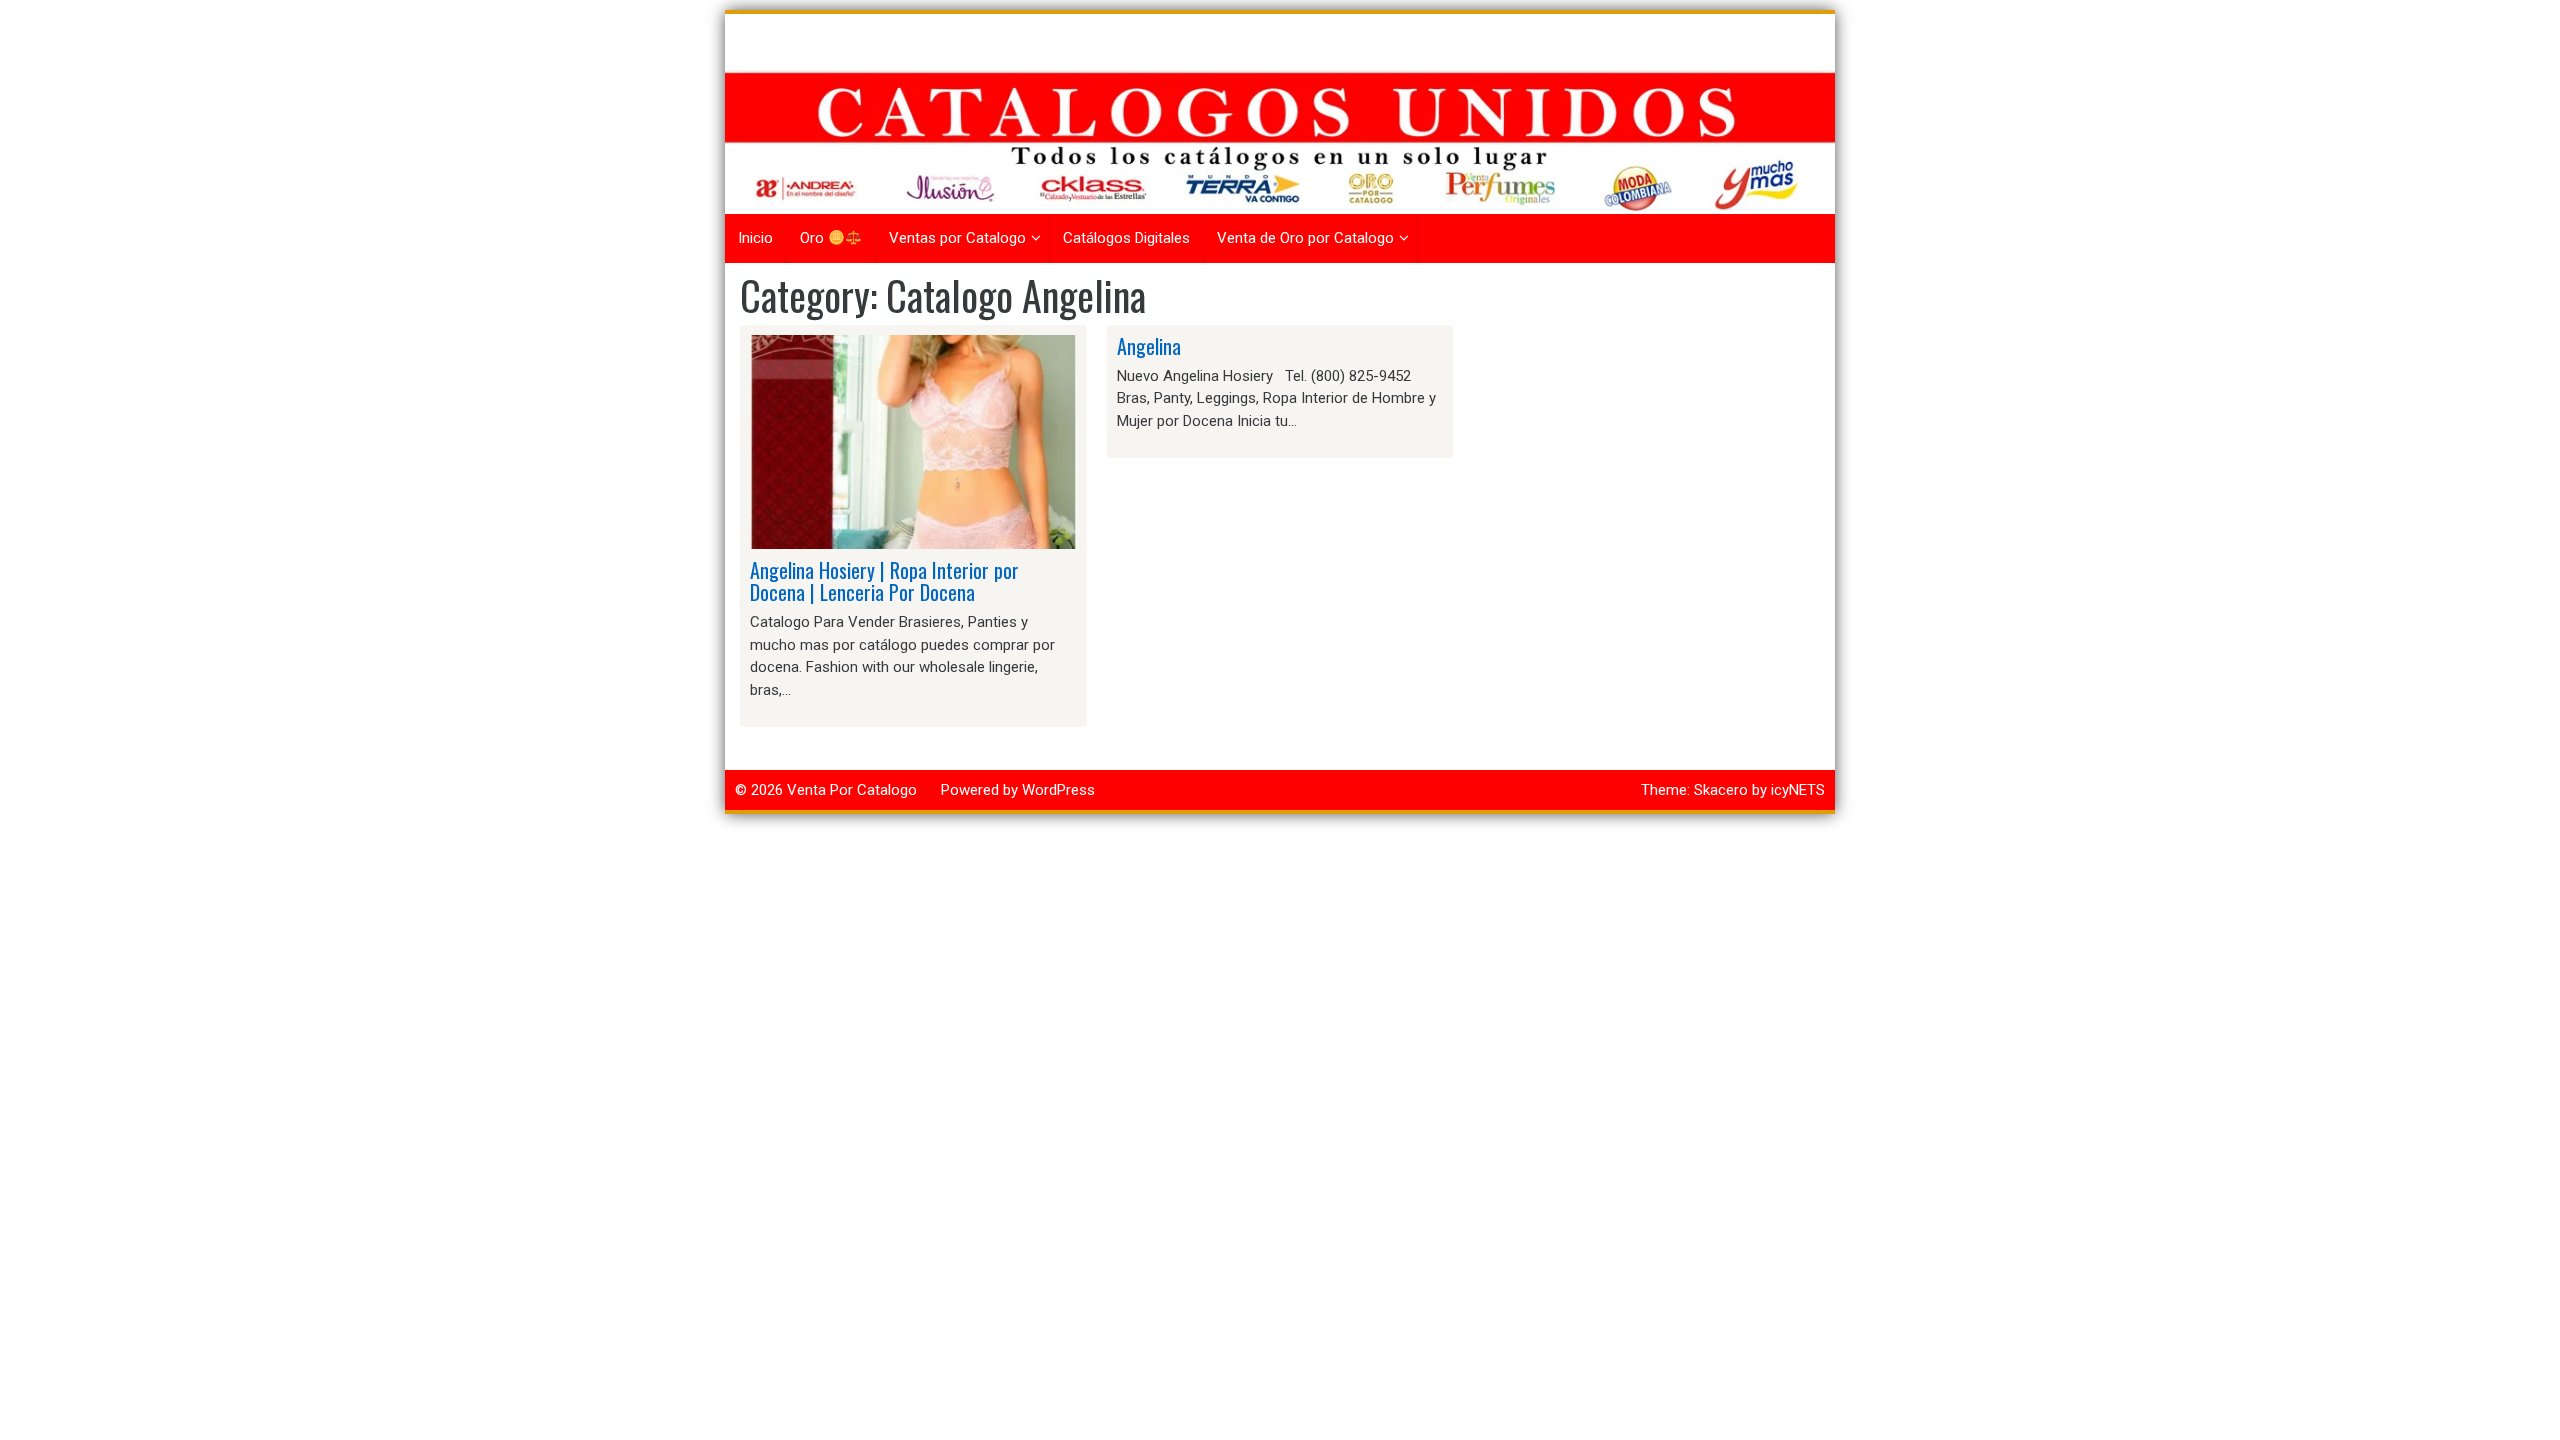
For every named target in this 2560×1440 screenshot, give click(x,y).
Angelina (1149, 346)
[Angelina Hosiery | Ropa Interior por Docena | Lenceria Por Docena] (913, 441)
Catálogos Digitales (1126, 238)
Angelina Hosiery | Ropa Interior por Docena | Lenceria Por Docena (884, 581)
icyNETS (1798, 790)
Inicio (755, 238)
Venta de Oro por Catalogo (1305, 238)
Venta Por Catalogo (852, 790)
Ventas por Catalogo (957, 238)
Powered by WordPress (1018, 790)
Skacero (1721, 790)
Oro (814, 238)
